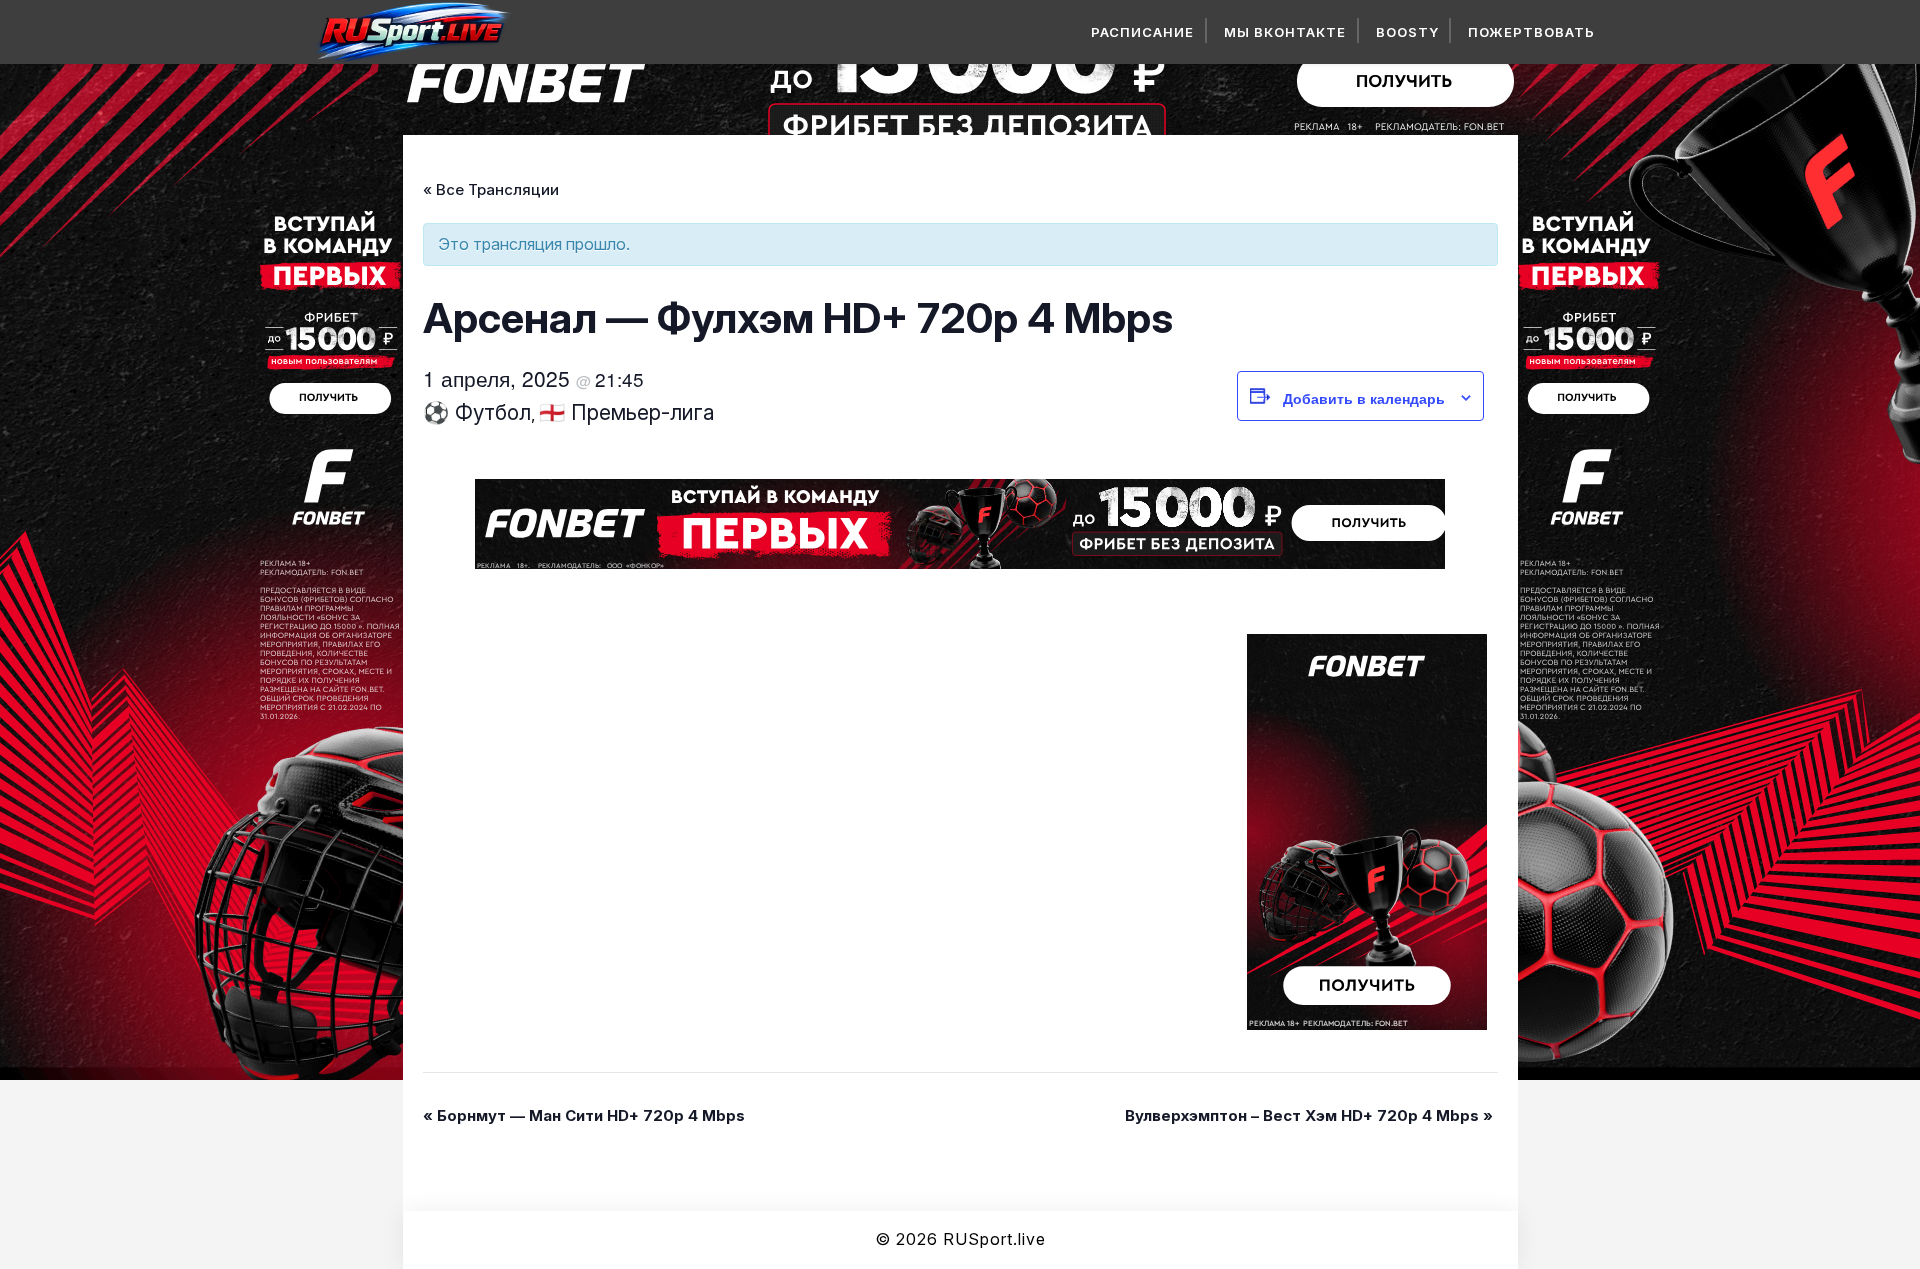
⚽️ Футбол (477, 412)
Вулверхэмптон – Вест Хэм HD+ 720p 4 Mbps (1309, 1115)
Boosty (1407, 32)
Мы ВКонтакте (1285, 32)
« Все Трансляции (491, 189)
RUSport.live (994, 1239)
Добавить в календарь (1364, 398)
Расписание (1142, 32)
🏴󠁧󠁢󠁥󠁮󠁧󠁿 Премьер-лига (627, 412)
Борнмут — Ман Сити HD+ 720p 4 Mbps (584, 1115)
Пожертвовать (1531, 32)
